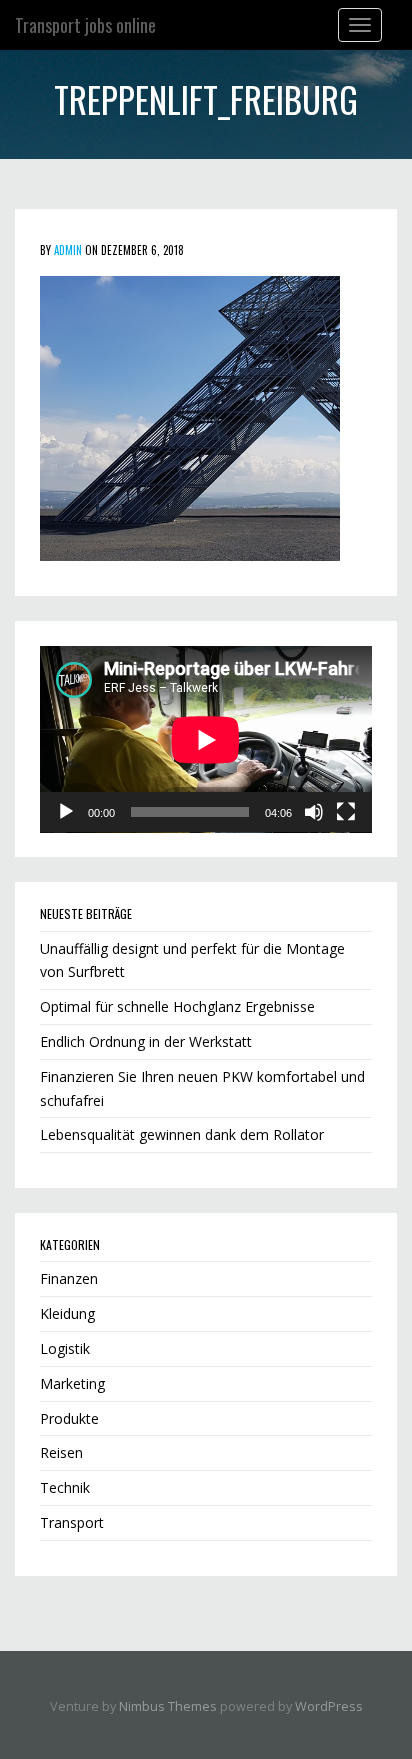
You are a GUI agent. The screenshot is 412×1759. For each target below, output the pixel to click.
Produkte (69, 1418)
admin (68, 250)
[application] (206, 739)
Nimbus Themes (168, 1706)
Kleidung (67, 1313)
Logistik (65, 1348)
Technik (65, 1487)
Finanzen (69, 1278)
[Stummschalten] (314, 812)
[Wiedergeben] (66, 812)
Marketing (72, 1383)
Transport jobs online (85, 25)
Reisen (61, 1452)
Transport (72, 1522)
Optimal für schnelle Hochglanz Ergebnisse (177, 1006)
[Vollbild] (346, 812)
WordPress (329, 1706)
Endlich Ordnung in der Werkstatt (146, 1041)
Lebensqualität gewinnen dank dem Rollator (182, 1134)
